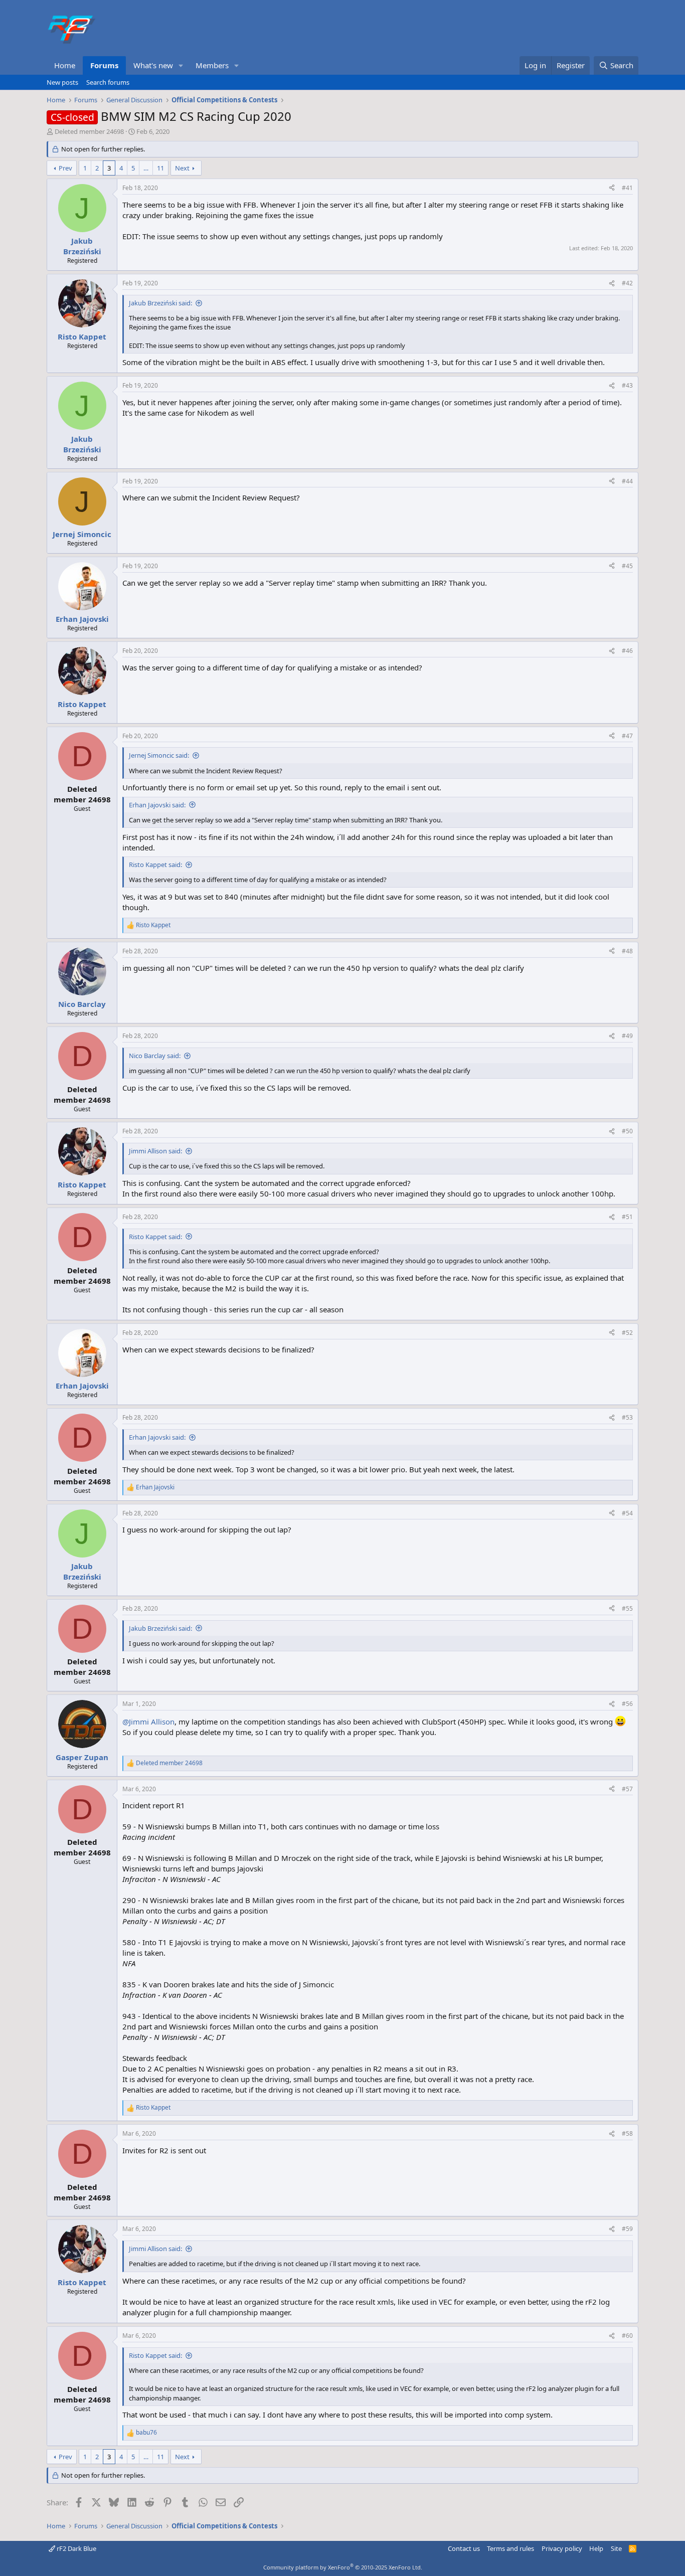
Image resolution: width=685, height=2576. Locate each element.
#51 (627, 1217)
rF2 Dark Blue (76, 2548)
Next (182, 168)
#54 (627, 1513)
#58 (627, 2133)
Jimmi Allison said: (155, 1151)
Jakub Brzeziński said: (160, 303)
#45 (627, 566)
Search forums (108, 82)
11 (160, 168)
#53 (627, 1417)
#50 (627, 1131)
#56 (627, 1704)
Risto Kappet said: (155, 865)
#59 (627, 2229)
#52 (627, 1333)
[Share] (612, 188)
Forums (104, 65)
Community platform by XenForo (343, 2567)
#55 (627, 1608)
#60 (627, 2336)
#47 (627, 736)
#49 (627, 1036)
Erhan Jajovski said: (157, 805)
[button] (181, 65)
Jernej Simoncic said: (159, 755)
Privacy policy (562, 2548)
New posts (62, 82)
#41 (627, 188)
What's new (153, 65)
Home (65, 65)
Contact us (464, 2548)
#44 (627, 481)
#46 (627, 651)
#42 (627, 283)
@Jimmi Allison (148, 1722)
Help (596, 2548)
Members (212, 65)
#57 (627, 1789)
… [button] (146, 168)
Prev (65, 168)
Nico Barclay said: (155, 1056)
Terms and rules (510, 2548)
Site (616, 2548)
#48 (627, 951)
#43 (627, 385)
